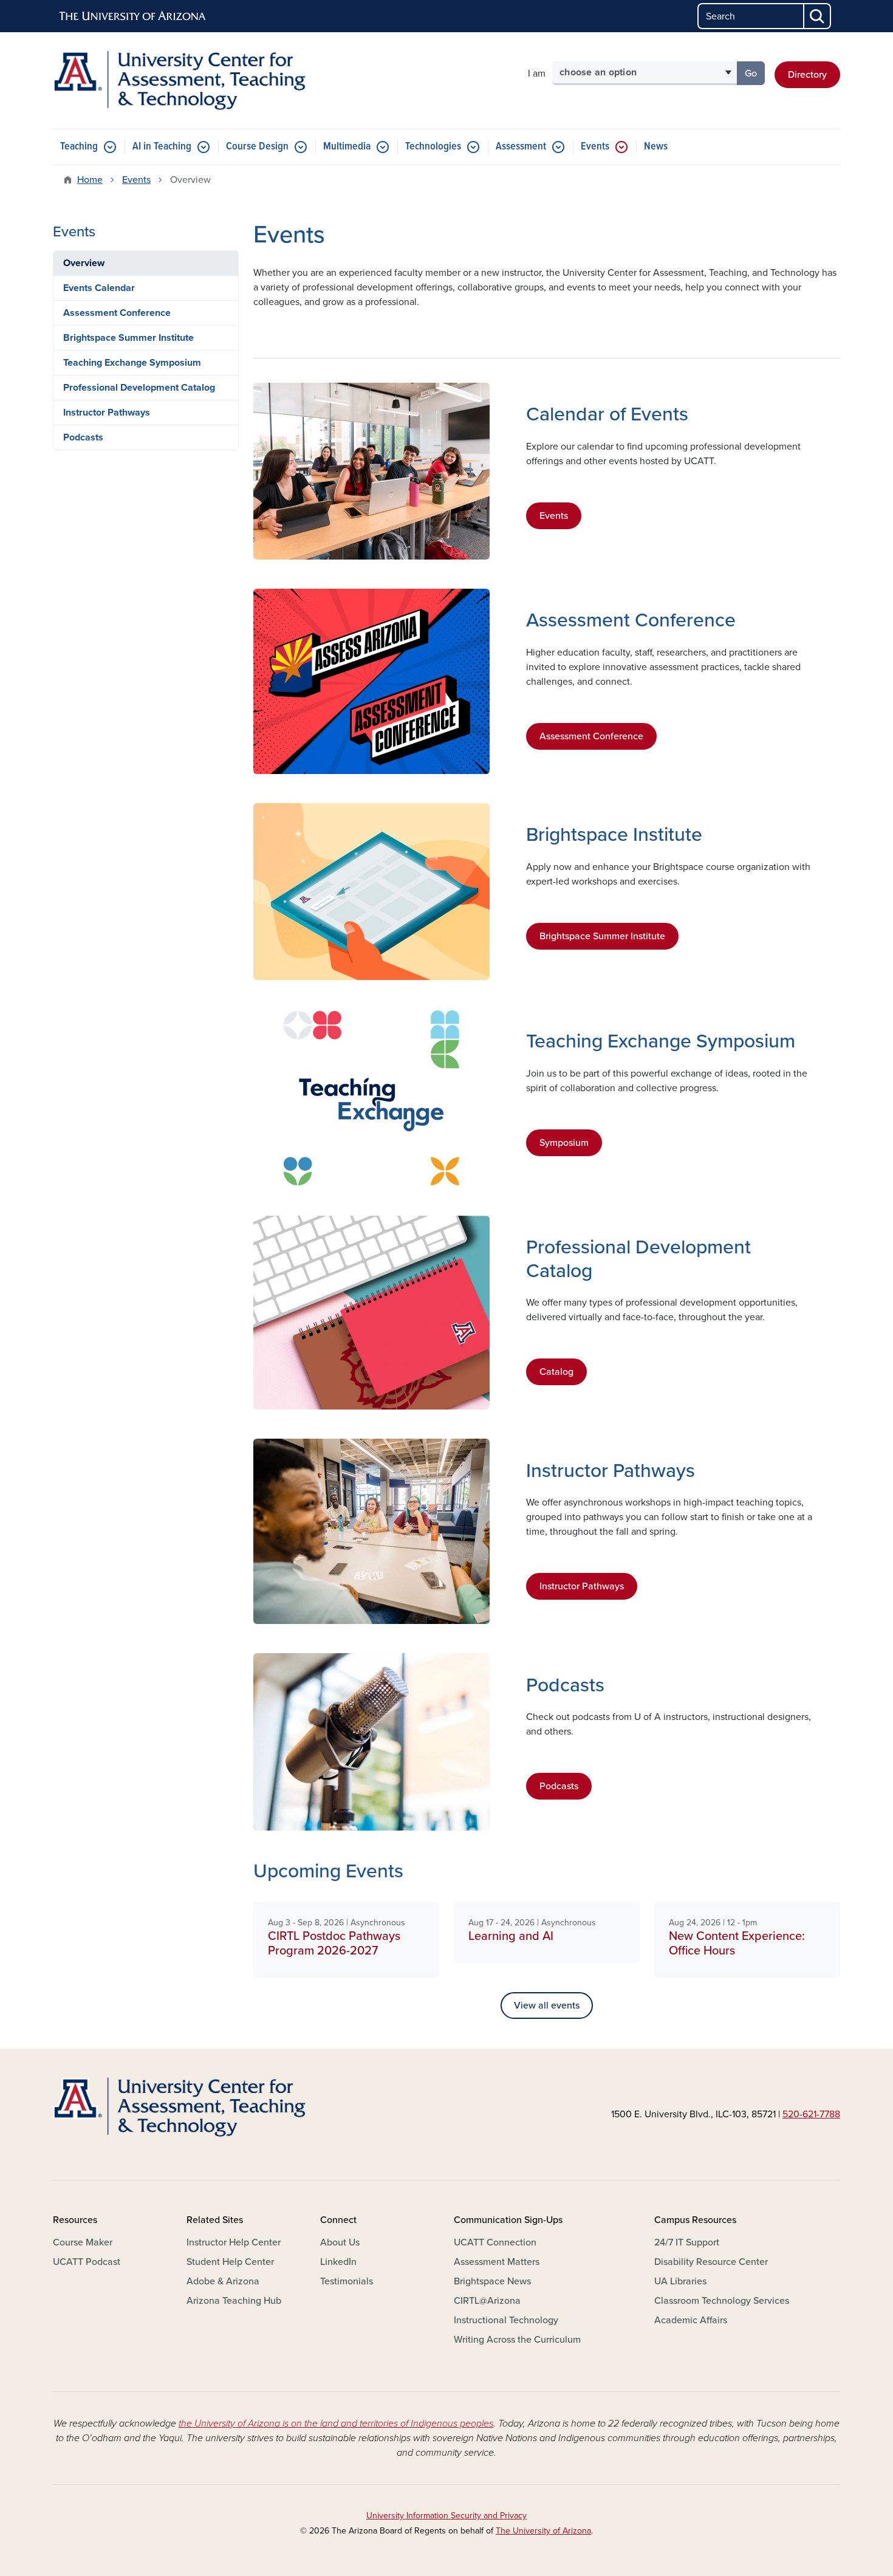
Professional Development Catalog (139, 388)
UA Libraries (680, 2281)
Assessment (521, 147)
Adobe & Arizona (223, 2281)
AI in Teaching (162, 147)
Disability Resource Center (711, 2262)
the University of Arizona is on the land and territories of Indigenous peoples (336, 2424)
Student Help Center (230, 2262)
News (656, 147)
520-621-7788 (811, 2114)
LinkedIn (338, 2262)
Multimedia (347, 147)
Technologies (433, 147)
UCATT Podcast (87, 2262)
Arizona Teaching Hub (234, 2301)
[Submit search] (818, 16)
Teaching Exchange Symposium (132, 363)
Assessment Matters (497, 2262)
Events (595, 147)
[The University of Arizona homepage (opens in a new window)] (133, 16)
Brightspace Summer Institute (602, 936)
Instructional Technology (506, 2320)
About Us (340, 2242)
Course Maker (83, 2242)
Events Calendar (99, 288)
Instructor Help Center (234, 2242)
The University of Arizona (543, 2531)
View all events (547, 2006)
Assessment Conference (591, 736)
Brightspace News (492, 2281)
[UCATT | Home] (179, 80)
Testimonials (347, 2281)
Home (90, 180)
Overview (84, 263)
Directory (807, 75)
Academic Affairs (691, 2320)
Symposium (564, 1143)
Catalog (556, 1372)
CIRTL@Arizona (487, 2301)
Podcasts (559, 1786)
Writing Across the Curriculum (517, 2340)
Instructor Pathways (582, 1586)
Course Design (257, 147)
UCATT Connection (495, 2242)
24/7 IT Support (687, 2242)
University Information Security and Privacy (446, 2516)
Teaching (79, 147)
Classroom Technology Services (722, 2301)
